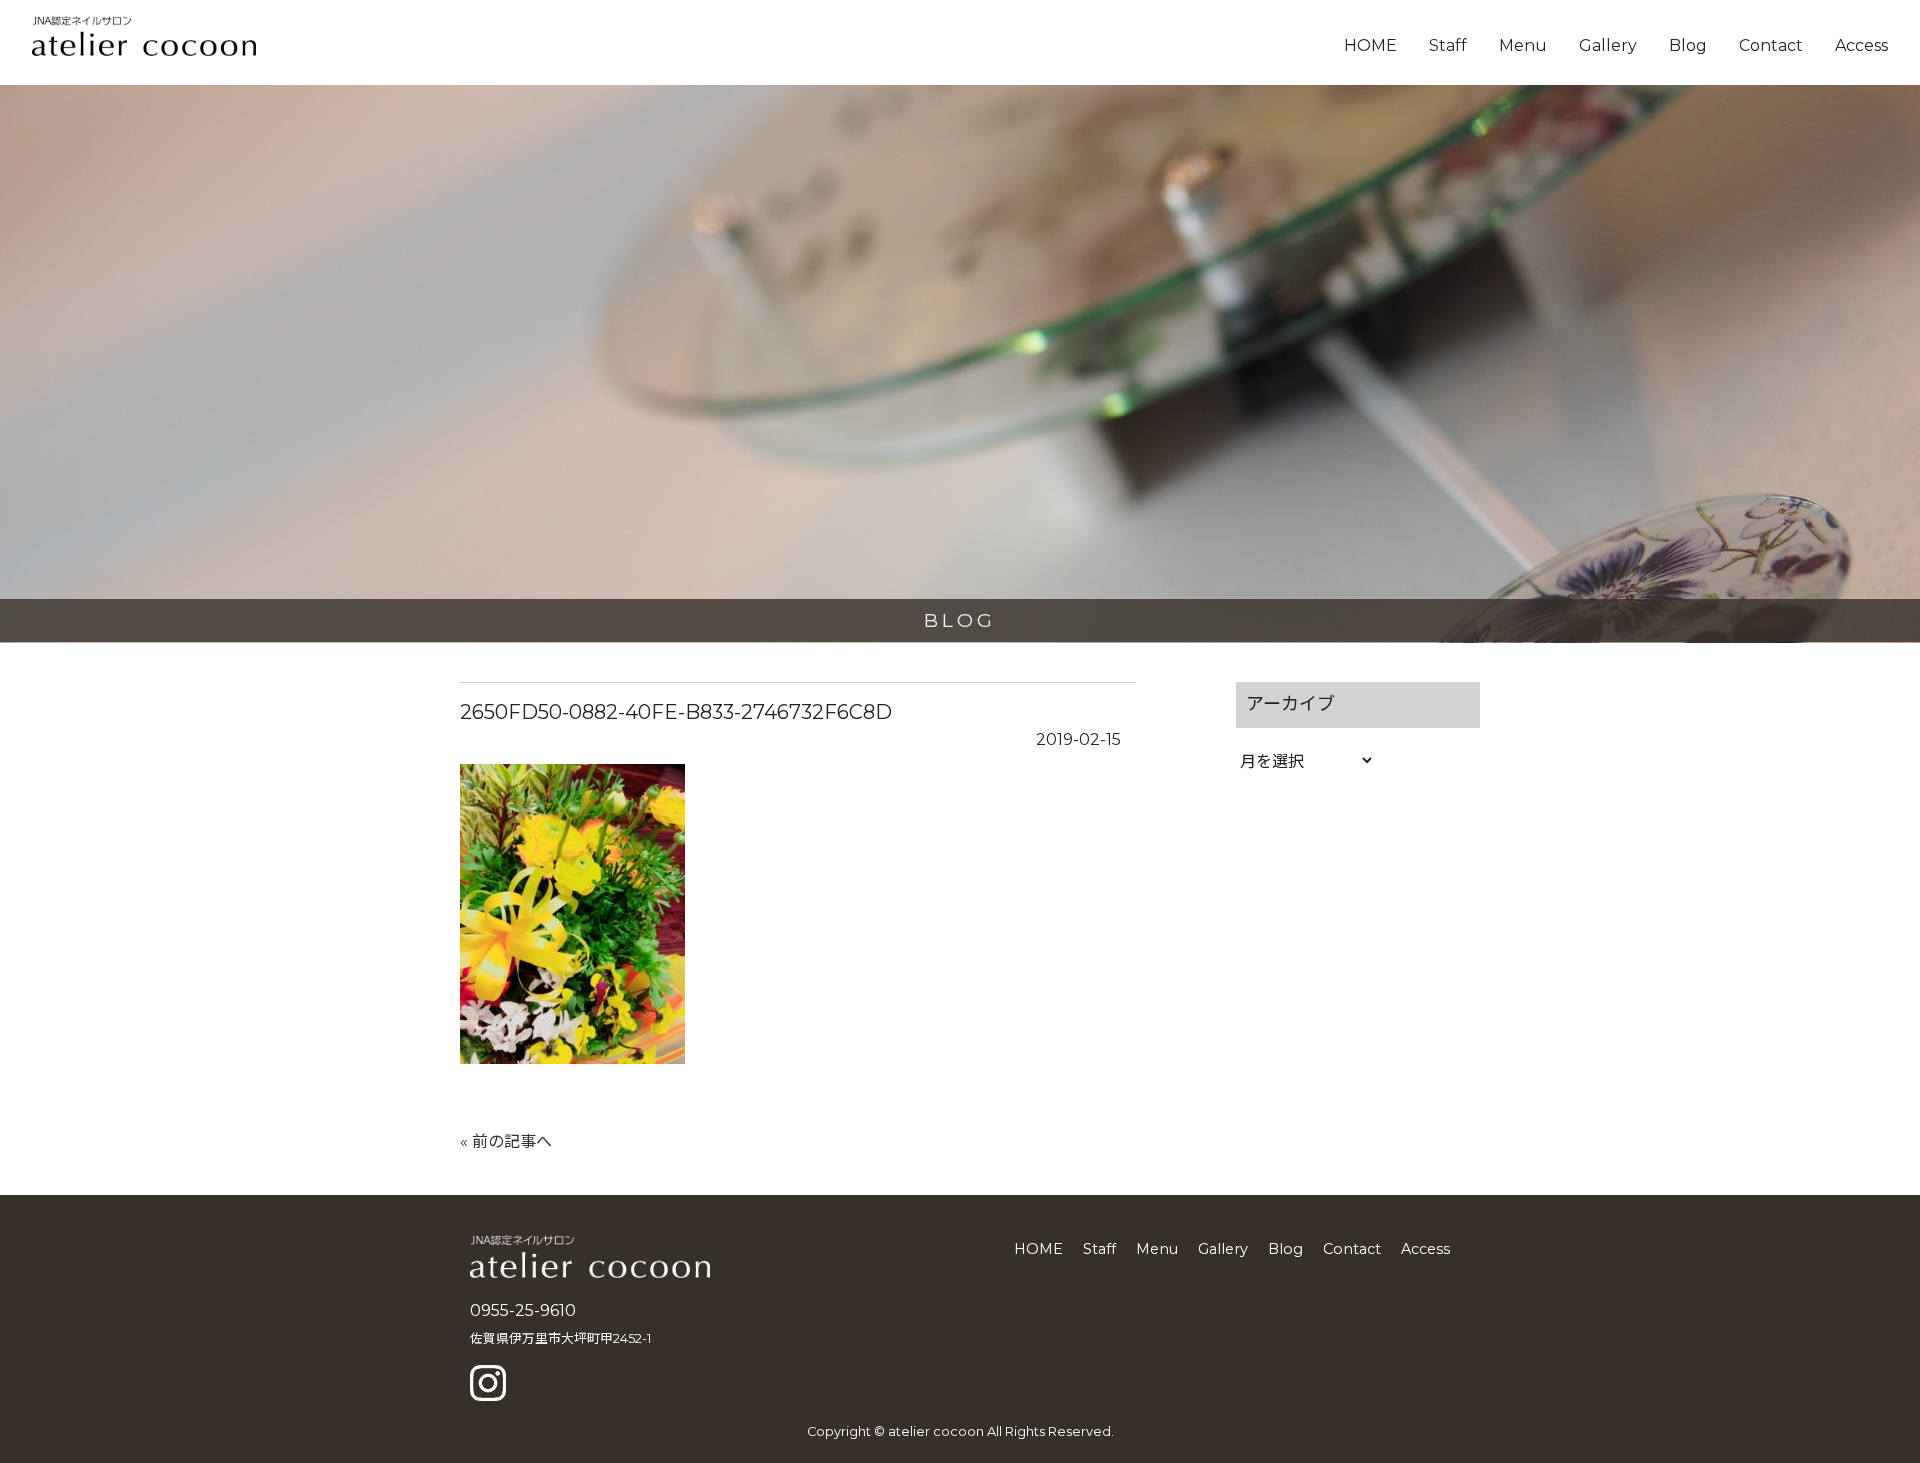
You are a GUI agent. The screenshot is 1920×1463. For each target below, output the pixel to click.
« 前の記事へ (506, 1141)
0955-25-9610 (523, 1310)
